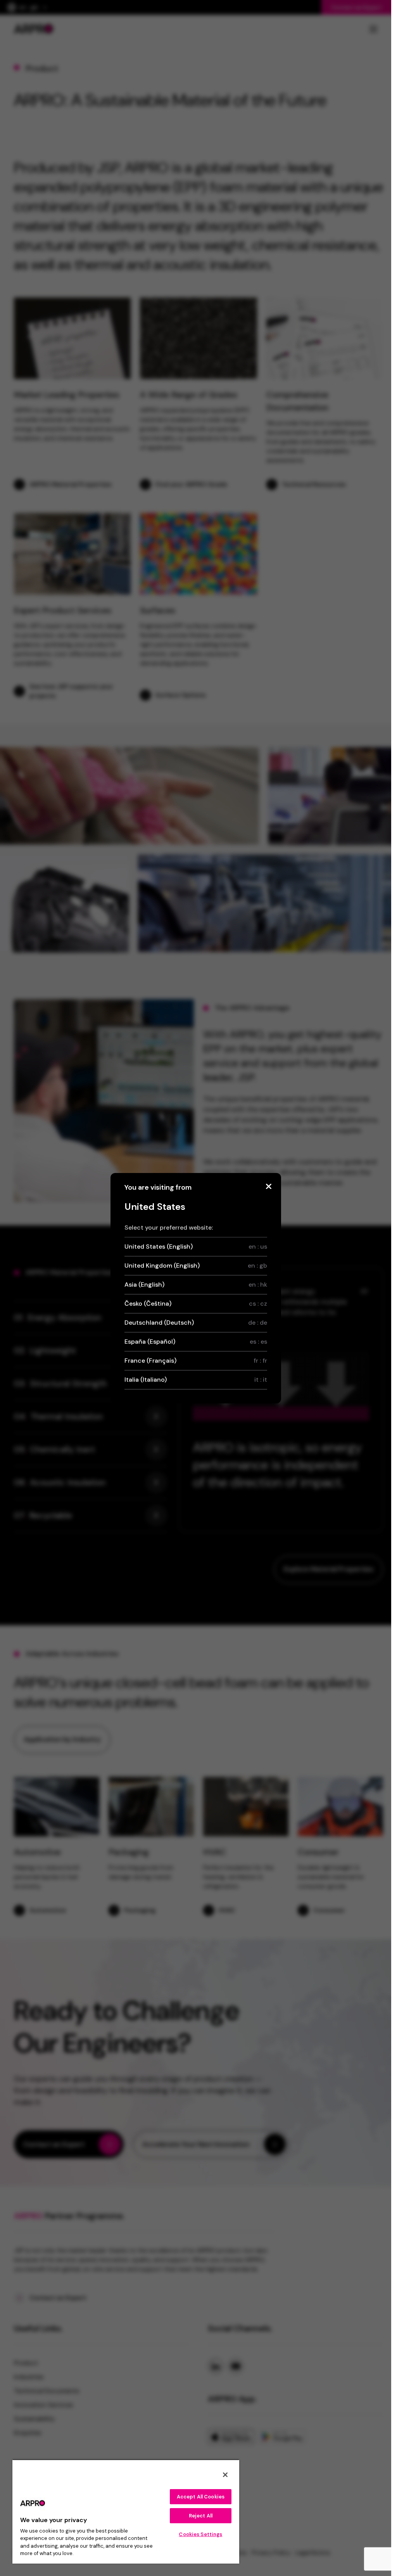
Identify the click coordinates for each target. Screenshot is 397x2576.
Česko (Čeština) (196, 1304)
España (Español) (196, 1342)
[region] (126, 2511)
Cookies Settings (200, 2534)
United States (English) (196, 1246)
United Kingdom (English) (196, 1266)
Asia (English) (196, 1285)
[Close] (269, 1187)
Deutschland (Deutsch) (196, 1323)
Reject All (201, 2516)
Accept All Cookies (201, 2497)
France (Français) (196, 1361)
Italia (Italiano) (196, 1380)
